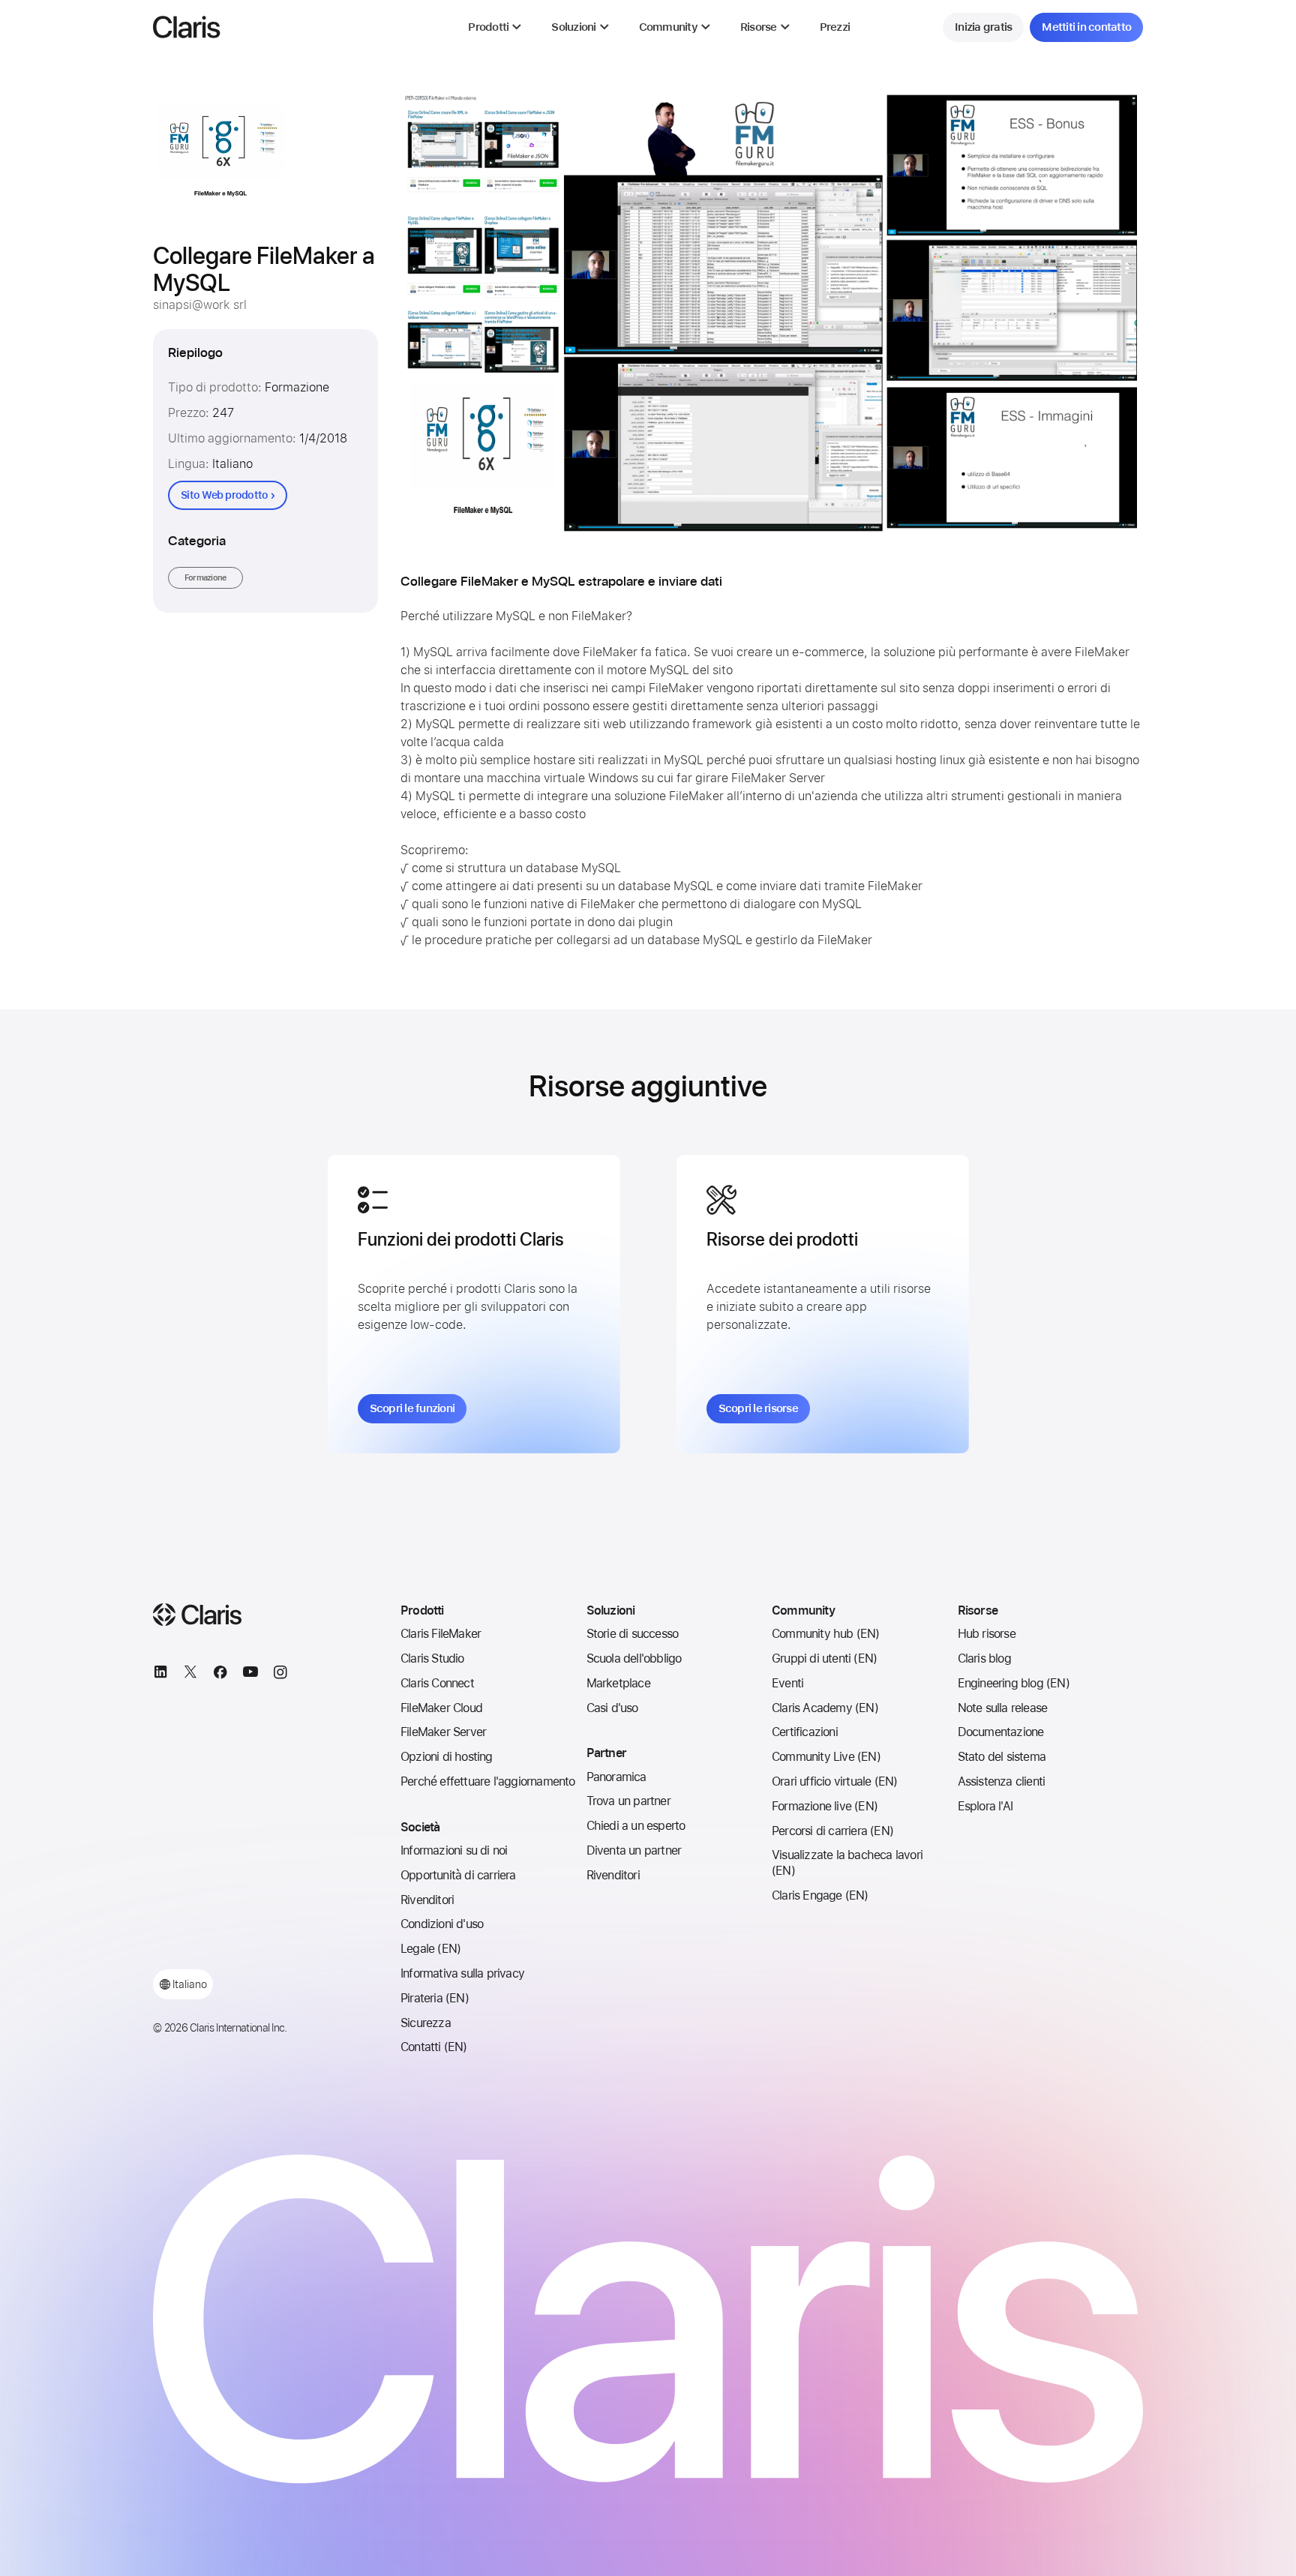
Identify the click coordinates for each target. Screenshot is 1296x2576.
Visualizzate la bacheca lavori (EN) (847, 1863)
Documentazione (1001, 1732)
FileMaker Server (443, 1732)
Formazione (206, 578)
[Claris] (187, 27)
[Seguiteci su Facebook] (220, 1675)
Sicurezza (426, 2023)
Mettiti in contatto (1086, 27)
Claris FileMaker (441, 1634)
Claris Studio (432, 1658)
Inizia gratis (983, 27)
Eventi (787, 1683)
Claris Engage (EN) (820, 1895)
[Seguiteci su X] (190, 1675)
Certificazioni (805, 1732)
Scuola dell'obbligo (634, 1658)
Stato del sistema (1002, 1757)
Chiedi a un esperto (636, 1826)
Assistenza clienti (1002, 1781)
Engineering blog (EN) (1014, 1683)
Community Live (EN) (826, 1757)
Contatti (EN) (434, 2047)
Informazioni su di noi (454, 1850)
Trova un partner (628, 1801)
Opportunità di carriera (458, 1875)
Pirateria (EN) (435, 1998)
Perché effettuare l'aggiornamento (488, 1781)
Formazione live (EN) (825, 1806)
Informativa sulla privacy (462, 1973)
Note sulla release (1003, 1708)
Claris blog (984, 1658)
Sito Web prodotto (224, 495)
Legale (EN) (430, 1949)
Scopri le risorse (758, 1408)
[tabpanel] (772, 313)
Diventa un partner (634, 1850)
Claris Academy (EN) (825, 1708)
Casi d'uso (612, 1708)
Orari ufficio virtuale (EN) (834, 1781)
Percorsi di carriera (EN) (832, 1831)
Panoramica (616, 1777)
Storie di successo (633, 1634)
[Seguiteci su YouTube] (250, 1675)
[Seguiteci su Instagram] (280, 1675)
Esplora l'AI (985, 1806)
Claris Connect (437, 1683)
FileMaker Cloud (441, 1708)
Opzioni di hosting (447, 1757)
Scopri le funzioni (412, 1408)
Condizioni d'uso (442, 1924)
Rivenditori (427, 1900)
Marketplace (618, 1683)
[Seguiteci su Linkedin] (160, 1675)
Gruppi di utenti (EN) (824, 1658)
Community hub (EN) (826, 1634)
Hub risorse (987, 1634)
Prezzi (835, 27)
